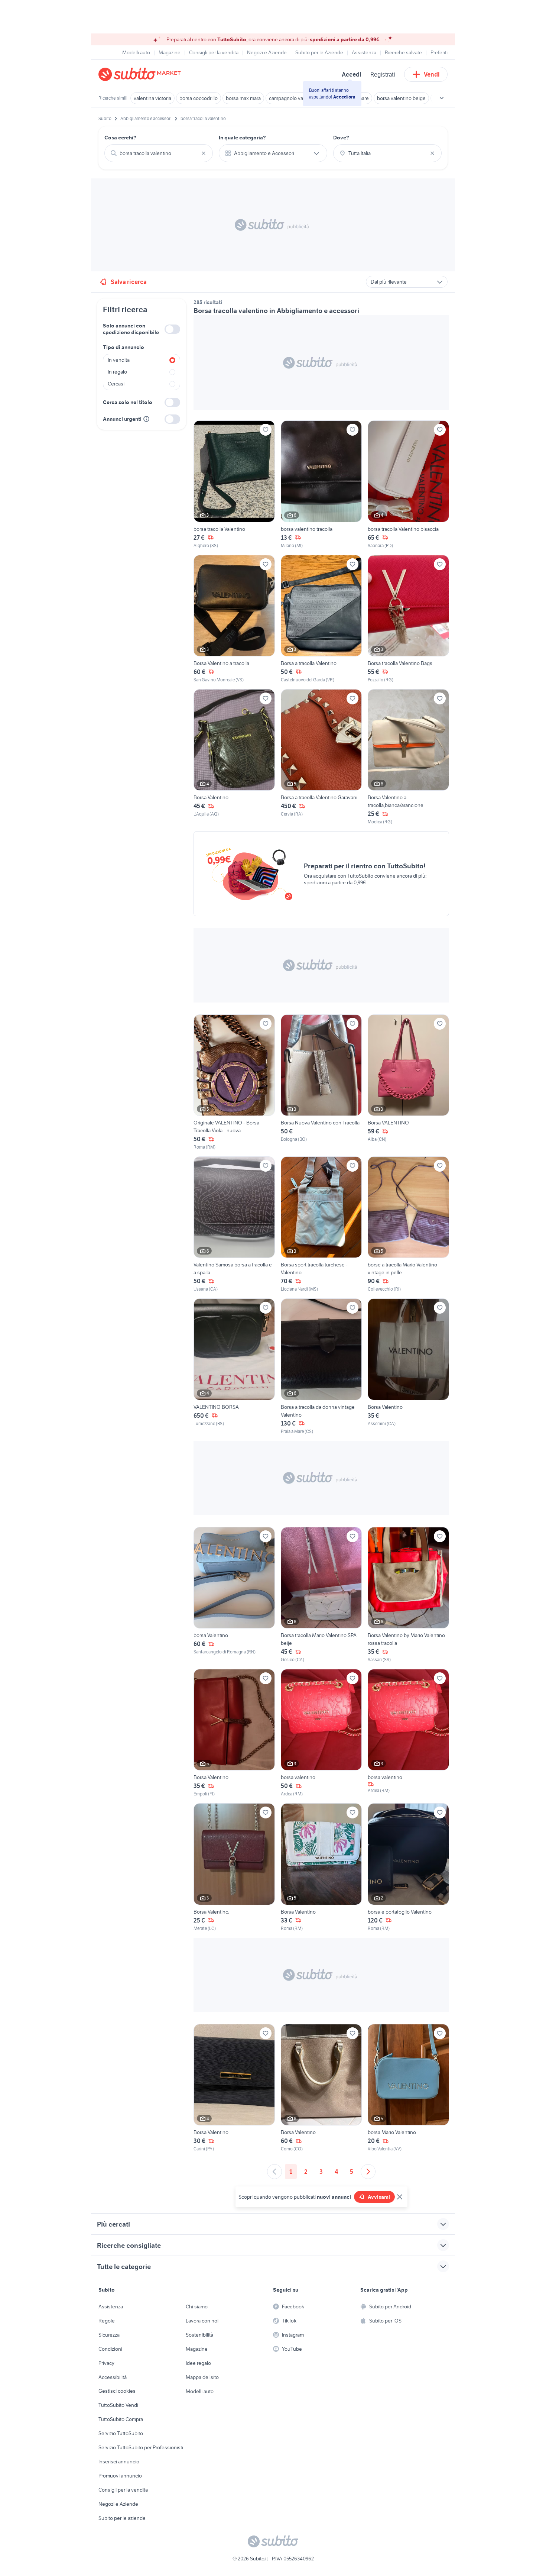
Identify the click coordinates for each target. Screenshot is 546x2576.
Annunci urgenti (122, 419)
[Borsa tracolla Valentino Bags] (408, 619)
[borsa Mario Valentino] (408, 2088)
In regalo (117, 372)
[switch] (172, 329)
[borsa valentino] (321, 1733)
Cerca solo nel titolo (128, 402)
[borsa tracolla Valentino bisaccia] (408, 485)
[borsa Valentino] (234, 1595)
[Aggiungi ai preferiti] (266, 430)
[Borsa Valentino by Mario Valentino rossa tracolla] (408, 1595)
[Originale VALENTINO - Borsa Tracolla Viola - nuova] (234, 1082)
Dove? (341, 138)
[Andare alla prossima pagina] (368, 2172)
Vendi (432, 74)
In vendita (119, 360)
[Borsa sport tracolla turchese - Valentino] (321, 1224)
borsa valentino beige (401, 98)
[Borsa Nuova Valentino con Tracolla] (321, 1082)
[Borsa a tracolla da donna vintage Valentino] (321, 1366)
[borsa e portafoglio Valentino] (408, 1867)
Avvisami (379, 2197)
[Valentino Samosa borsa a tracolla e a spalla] (234, 1224)
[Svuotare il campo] (204, 153)
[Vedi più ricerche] (442, 98)
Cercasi (116, 384)
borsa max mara (243, 98)
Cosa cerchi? (120, 138)
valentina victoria (152, 98)
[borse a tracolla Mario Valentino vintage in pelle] (408, 1224)
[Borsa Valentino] (234, 757)
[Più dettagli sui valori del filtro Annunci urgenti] (146, 419)
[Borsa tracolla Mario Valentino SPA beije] (321, 1595)
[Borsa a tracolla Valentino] (321, 619)
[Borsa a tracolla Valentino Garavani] (321, 757)
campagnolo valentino (294, 98)
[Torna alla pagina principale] (141, 74)
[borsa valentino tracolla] (321, 485)
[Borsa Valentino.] (234, 1867)
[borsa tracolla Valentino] (234, 485)
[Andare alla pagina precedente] (274, 2172)
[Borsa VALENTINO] (408, 1082)
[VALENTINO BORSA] (234, 1366)
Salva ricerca (129, 282)
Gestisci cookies (117, 2391)
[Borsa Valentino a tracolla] (234, 619)
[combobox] (159, 153)
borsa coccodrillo (199, 98)
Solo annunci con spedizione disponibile (131, 329)
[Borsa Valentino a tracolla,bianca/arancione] (408, 757)
